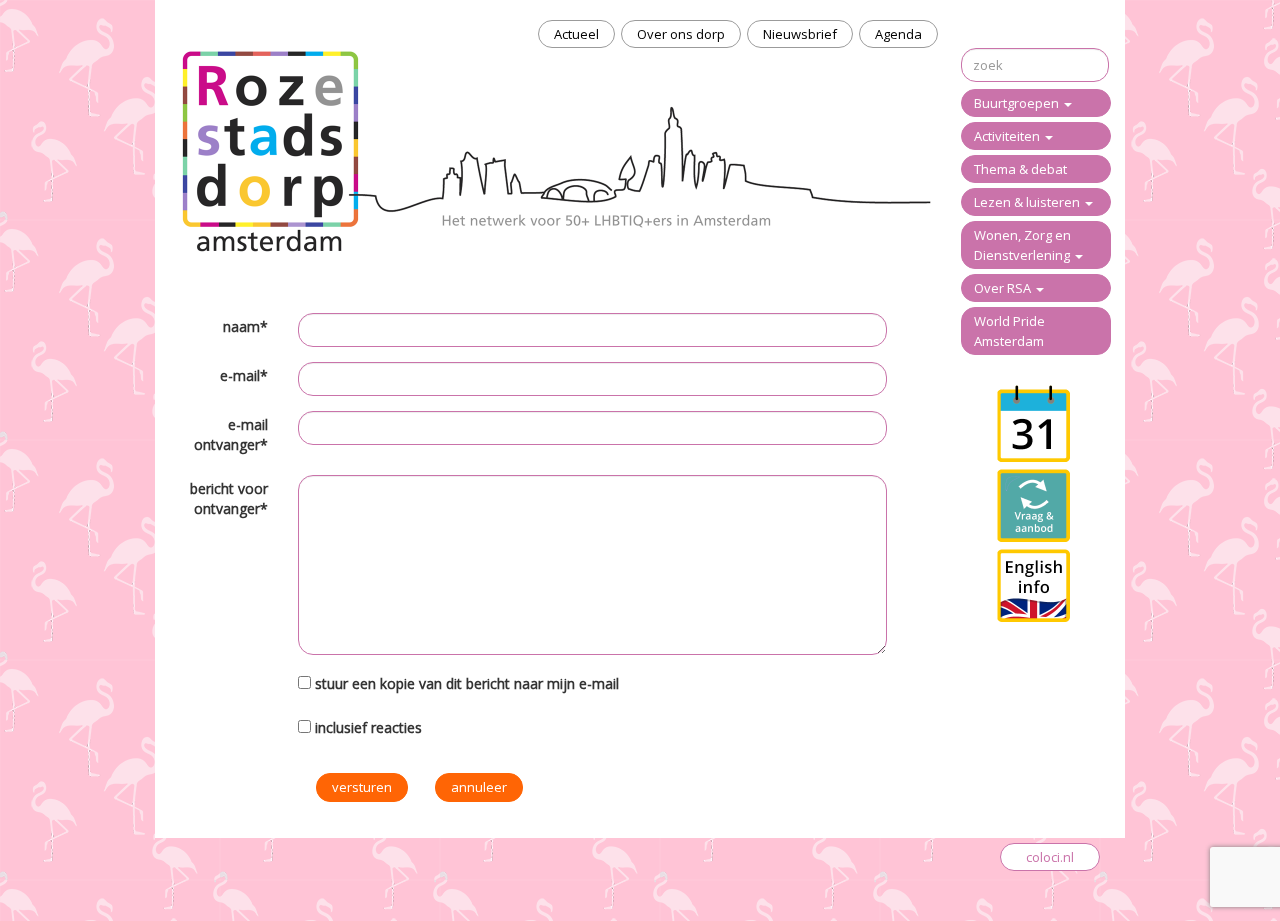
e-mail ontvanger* (231, 434)
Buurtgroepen (1018, 103)
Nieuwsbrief (800, 34)
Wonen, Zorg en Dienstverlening (1023, 245)
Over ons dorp (681, 34)
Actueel (576, 34)
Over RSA (1004, 288)
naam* (245, 326)
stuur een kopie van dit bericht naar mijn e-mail (467, 683)
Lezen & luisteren (1028, 202)
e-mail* (244, 375)
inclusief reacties (368, 727)
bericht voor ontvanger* (229, 498)
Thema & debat (1020, 169)
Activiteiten (1008, 136)
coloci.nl (1050, 857)
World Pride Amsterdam (1009, 331)
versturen (362, 787)
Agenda (898, 34)
